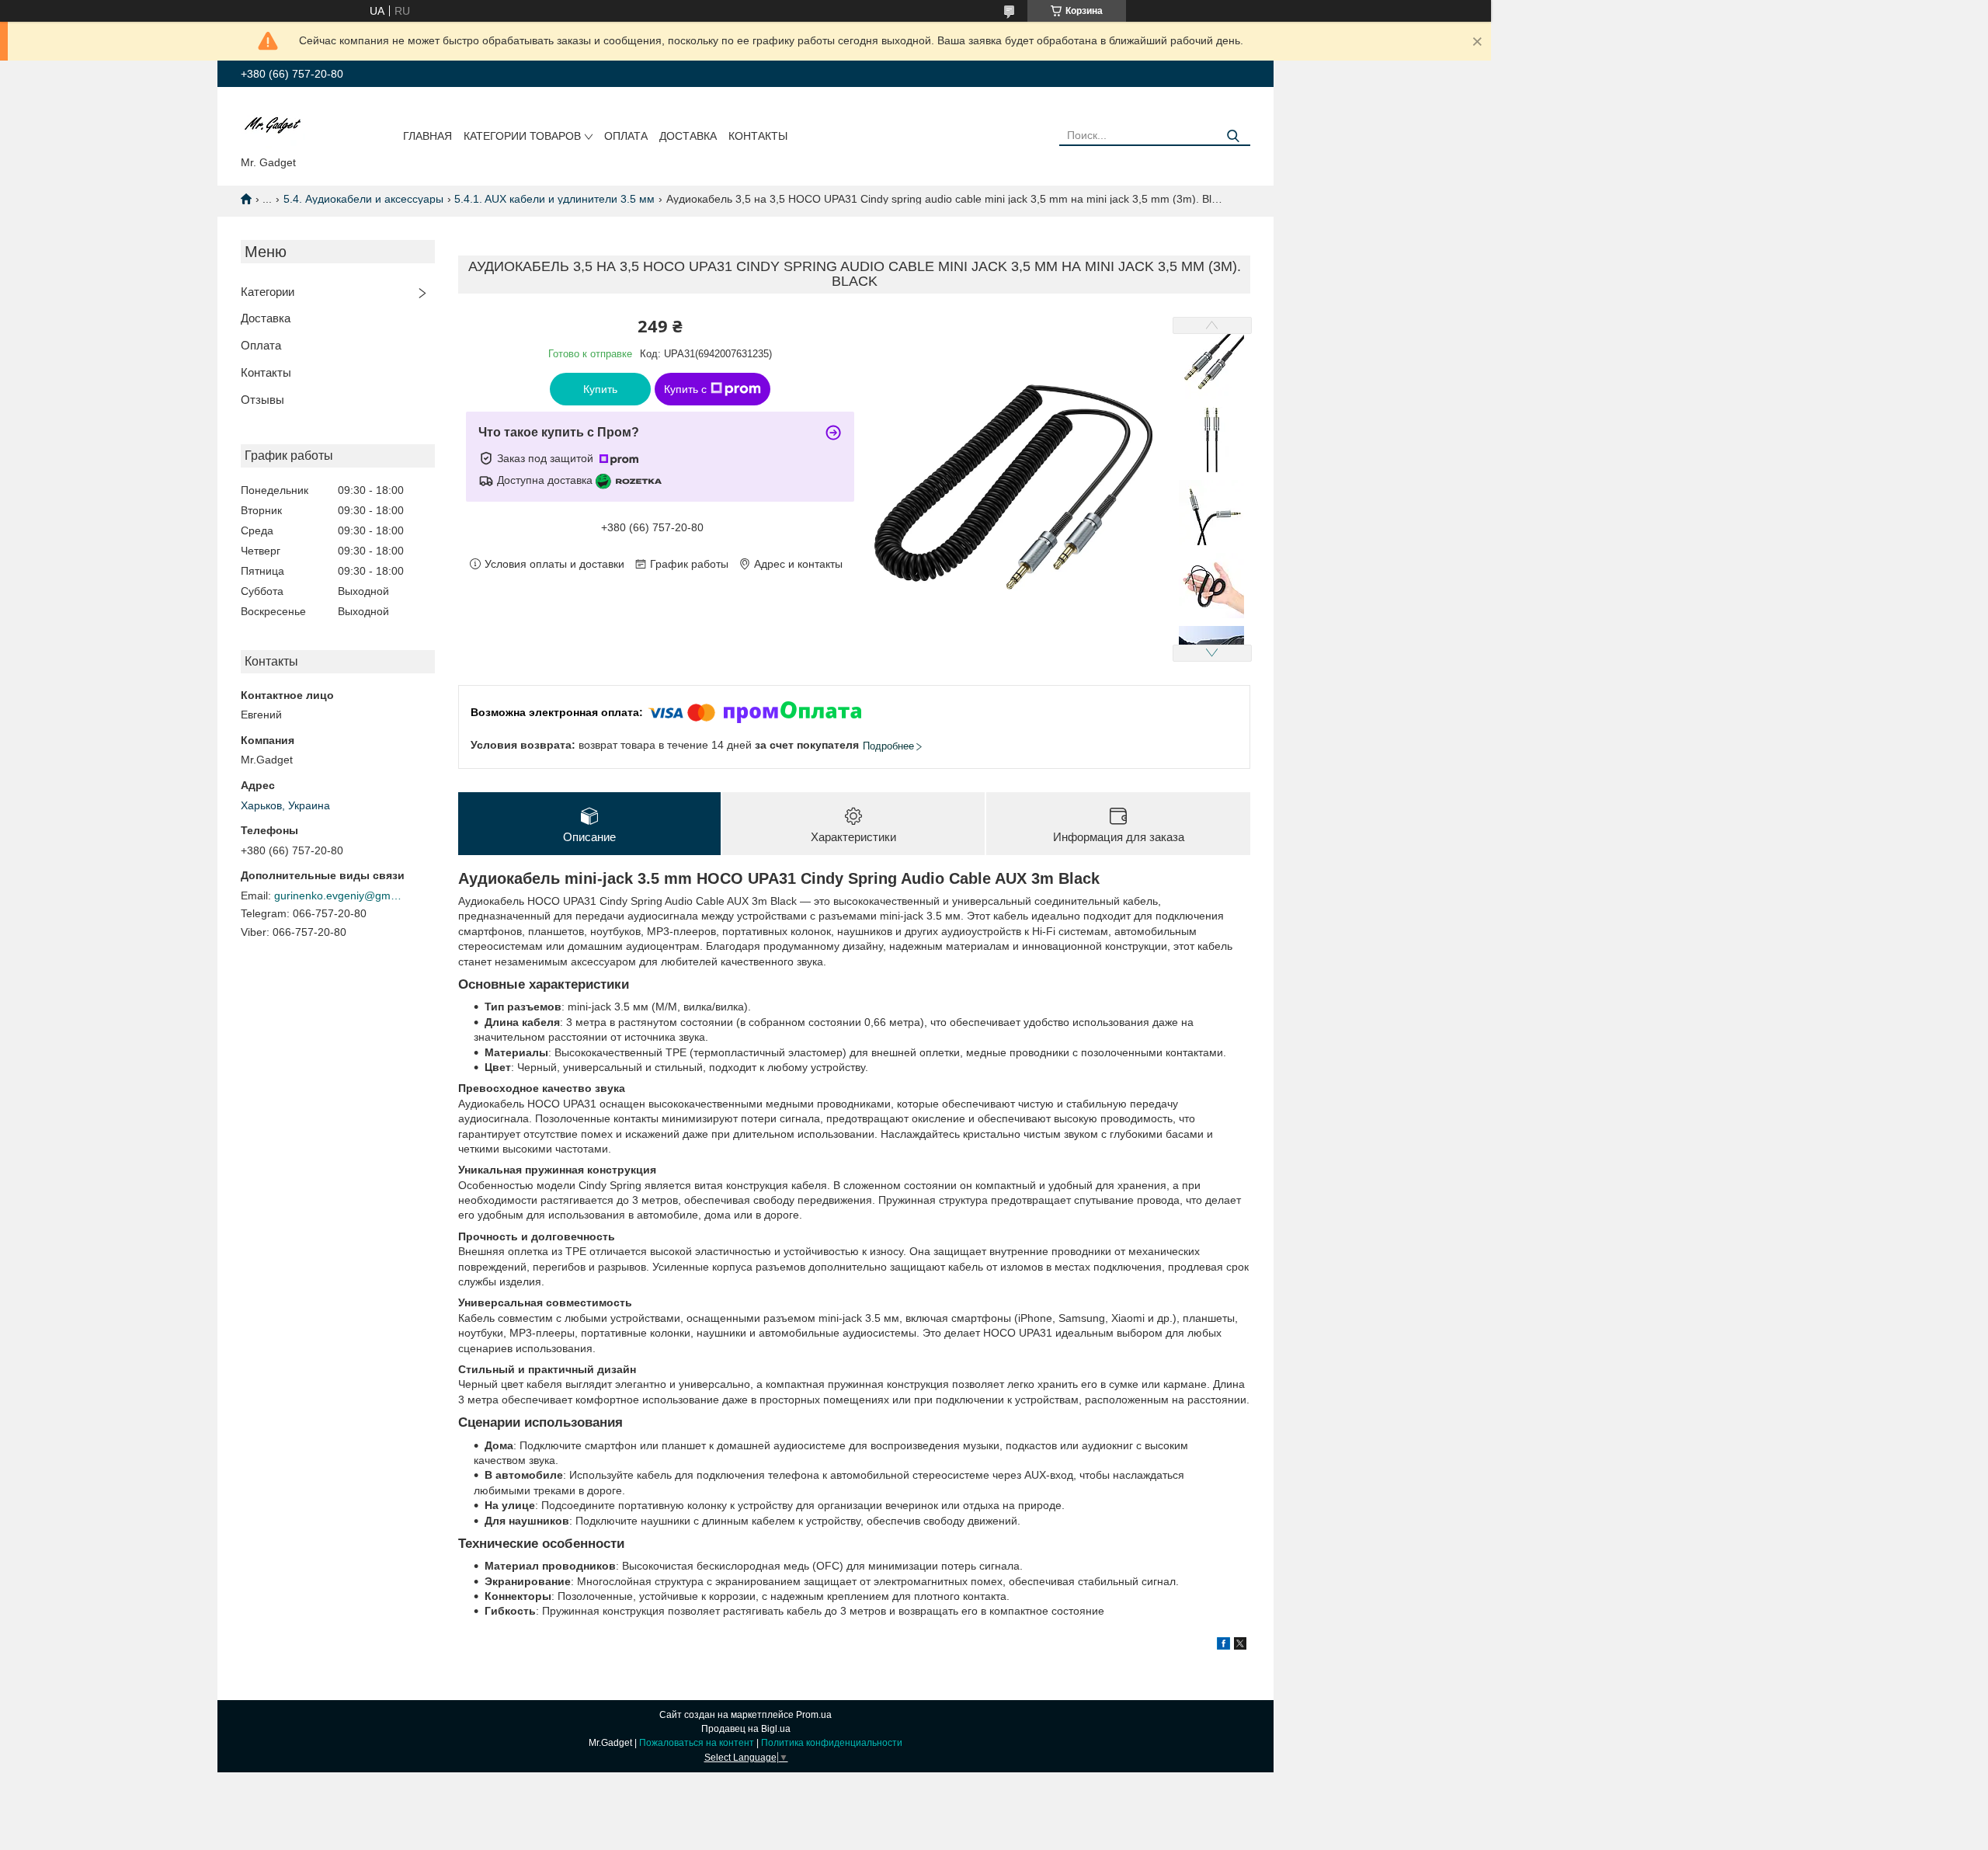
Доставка (688, 136)
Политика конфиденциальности (832, 1743)
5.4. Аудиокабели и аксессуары (363, 199)
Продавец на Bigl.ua (746, 1729)
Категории (268, 292)
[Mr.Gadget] (273, 124)
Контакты (758, 136)
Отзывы (262, 400)
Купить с (685, 389)
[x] (1240, 1646)
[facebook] (1223, 1646)
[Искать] (1233, 136)
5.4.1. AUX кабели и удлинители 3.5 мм (554, 199)
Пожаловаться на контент (697, 1743)
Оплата (626, 136)
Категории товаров (522, 136)
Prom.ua (814, 1715)
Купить (600, 389)
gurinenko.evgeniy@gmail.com (340, 895)
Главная (427, 136)
